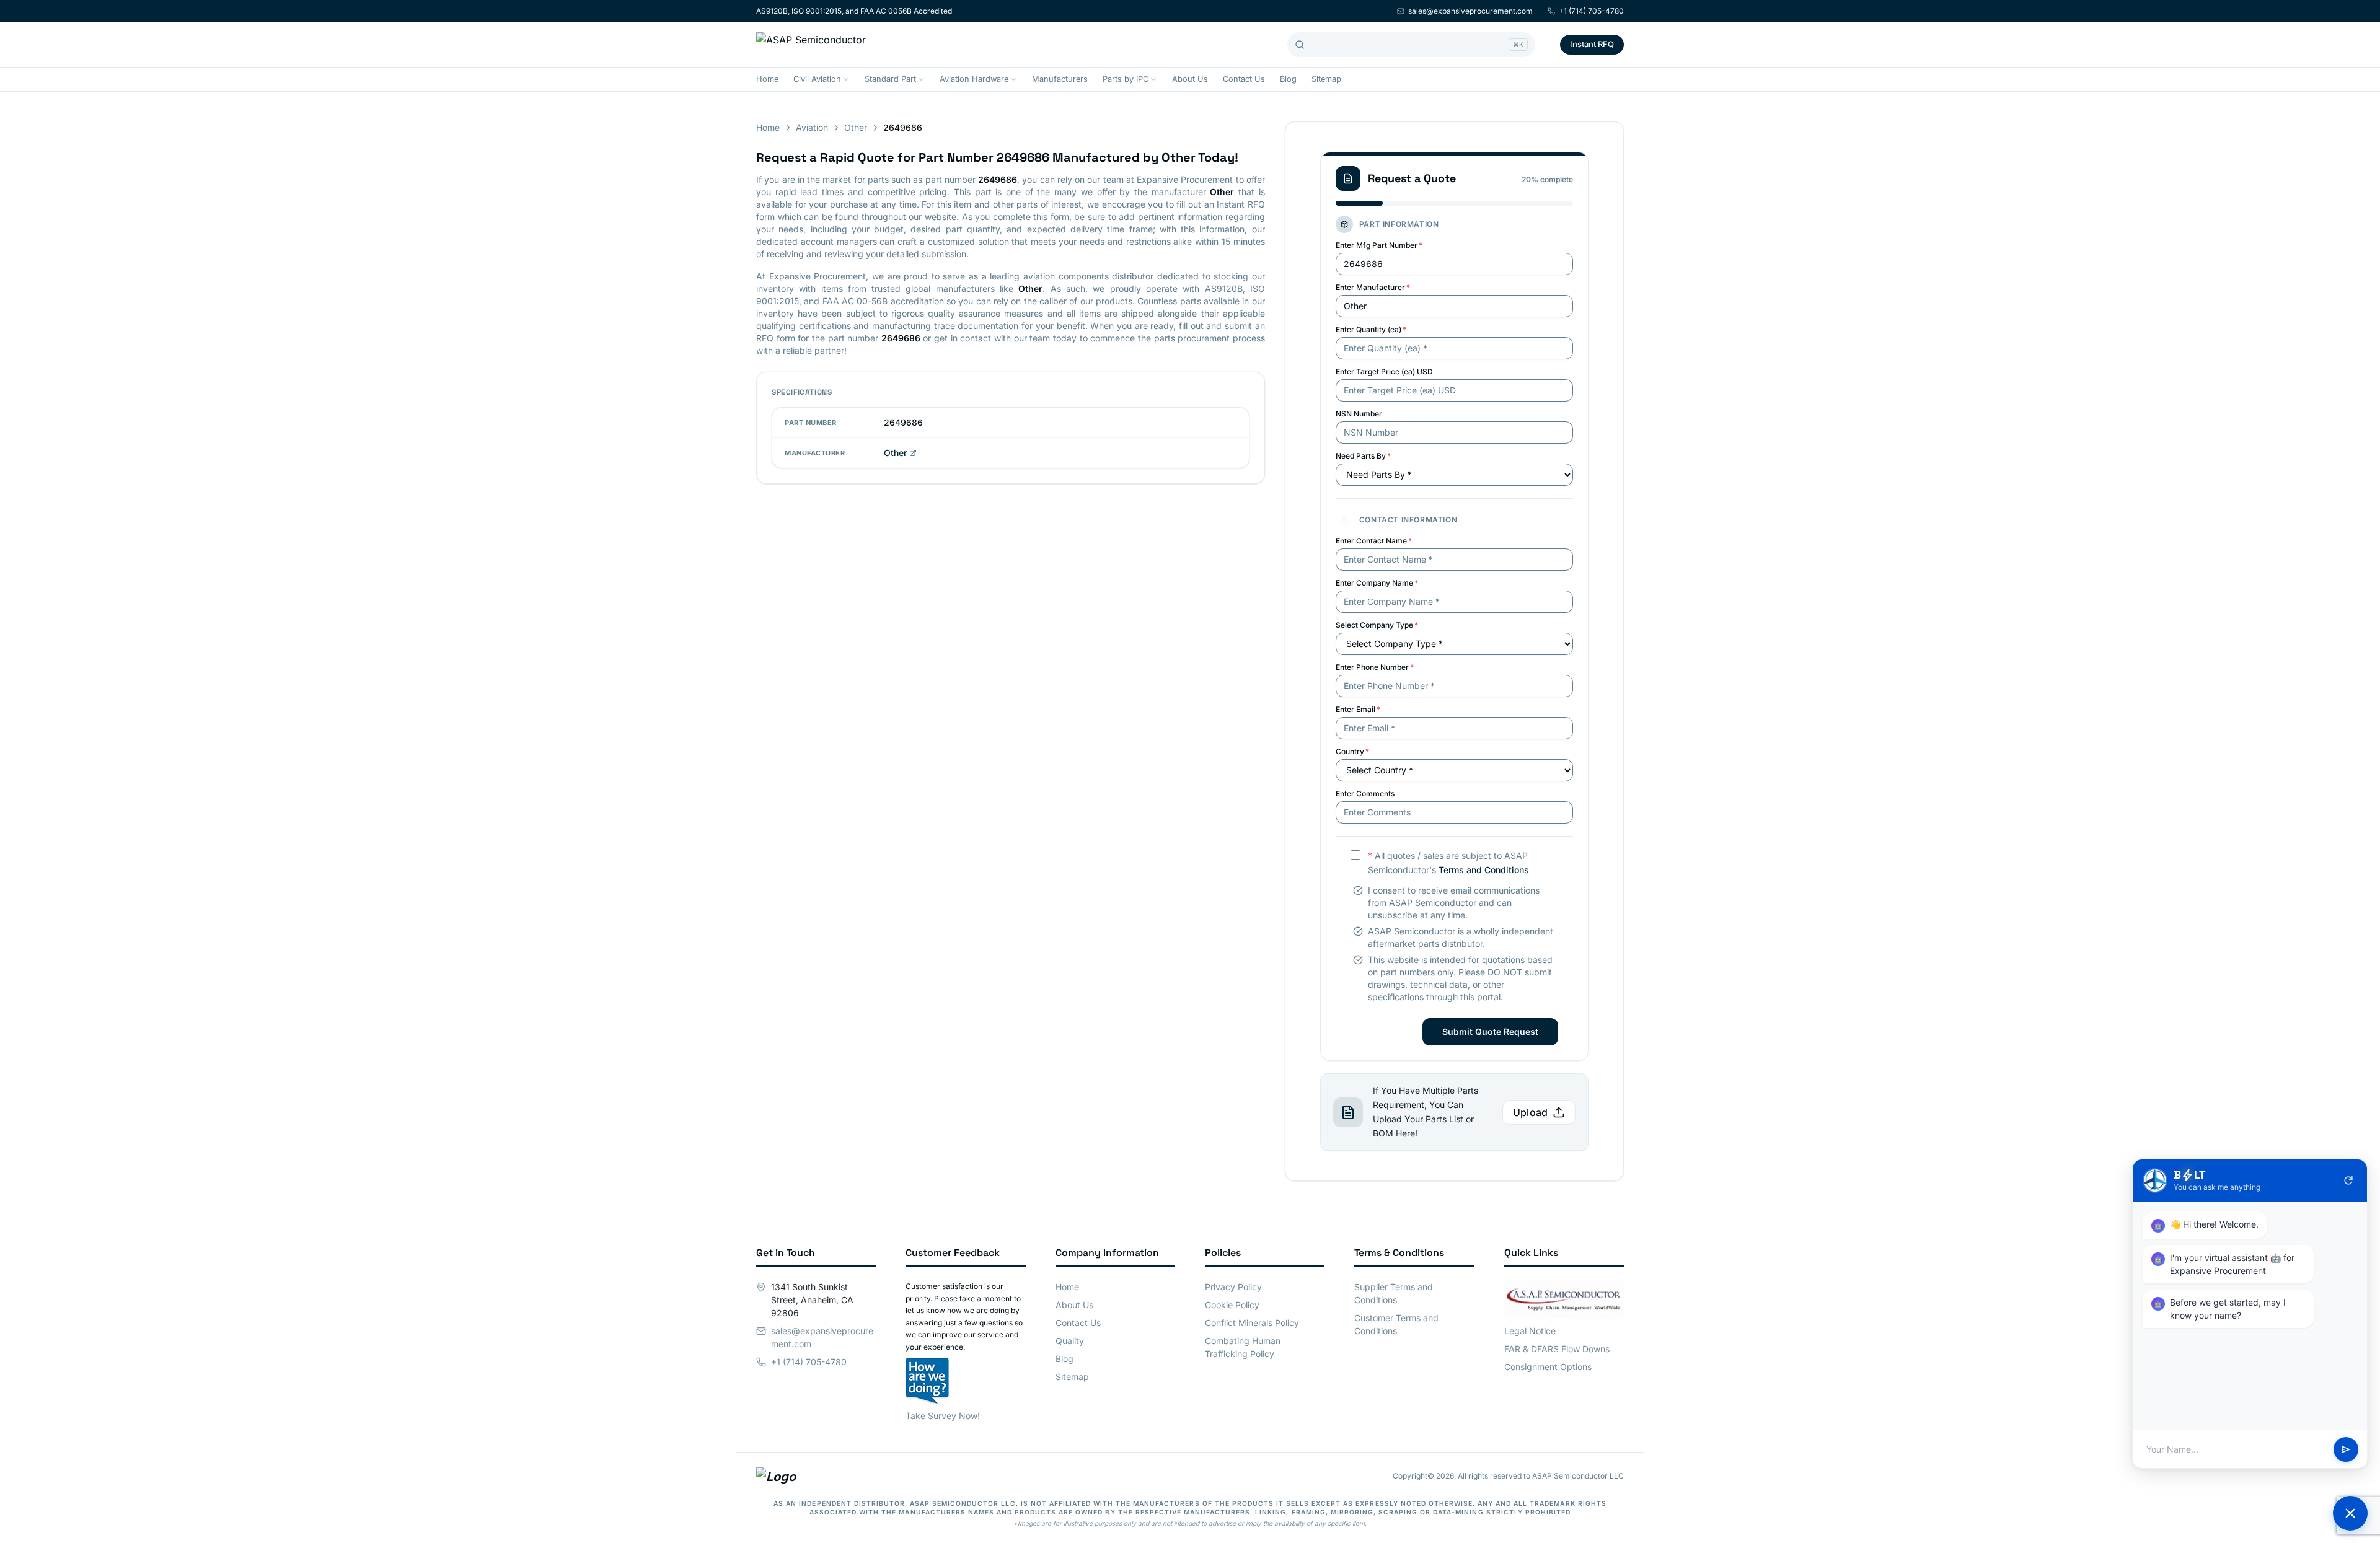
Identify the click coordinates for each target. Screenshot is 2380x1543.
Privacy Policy (1233, 1287)
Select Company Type (1377, 625)
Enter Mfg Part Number (1379, 245)
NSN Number (1359, 414)
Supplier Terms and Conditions (1394, 1293)
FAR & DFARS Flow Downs (1557, 1349)
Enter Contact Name (1374, 541)
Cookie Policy (1232, 1305)
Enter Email (1358, 709)
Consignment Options (1548, 1367)
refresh (2348, 1180)
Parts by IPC (1126, 79)
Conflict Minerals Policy (1252, 1323)
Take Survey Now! (943, 1416)
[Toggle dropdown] (846, 79)
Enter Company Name (1377, 583)
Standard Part (890, 79)
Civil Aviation (817, 79)
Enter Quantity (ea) (1371, 329)
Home (767, 79)
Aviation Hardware (974, 79)
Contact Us (1244, 79)
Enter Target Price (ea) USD (1384, 371)
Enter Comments (1365, 793)
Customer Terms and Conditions (1396, 1324)
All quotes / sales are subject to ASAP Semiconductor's (1448, 863)
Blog (1288, 79)
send (2346, 1449)
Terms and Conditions (1484, 870)
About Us (1190, 79)
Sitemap (1326, 79)
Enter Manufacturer (1373, 287)
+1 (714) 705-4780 (1591, 11)
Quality (1070, 1341)
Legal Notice (1530, 1331)
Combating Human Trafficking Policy (1243, 1347)
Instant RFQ (1592, 44)
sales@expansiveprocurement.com (1470, 11)
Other (856, 127)
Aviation (812, 127)
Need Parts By (1363, 456)
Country (1352, 751)
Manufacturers (1060, 79)
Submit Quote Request (1490, 1031)
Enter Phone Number (1375, 667)
